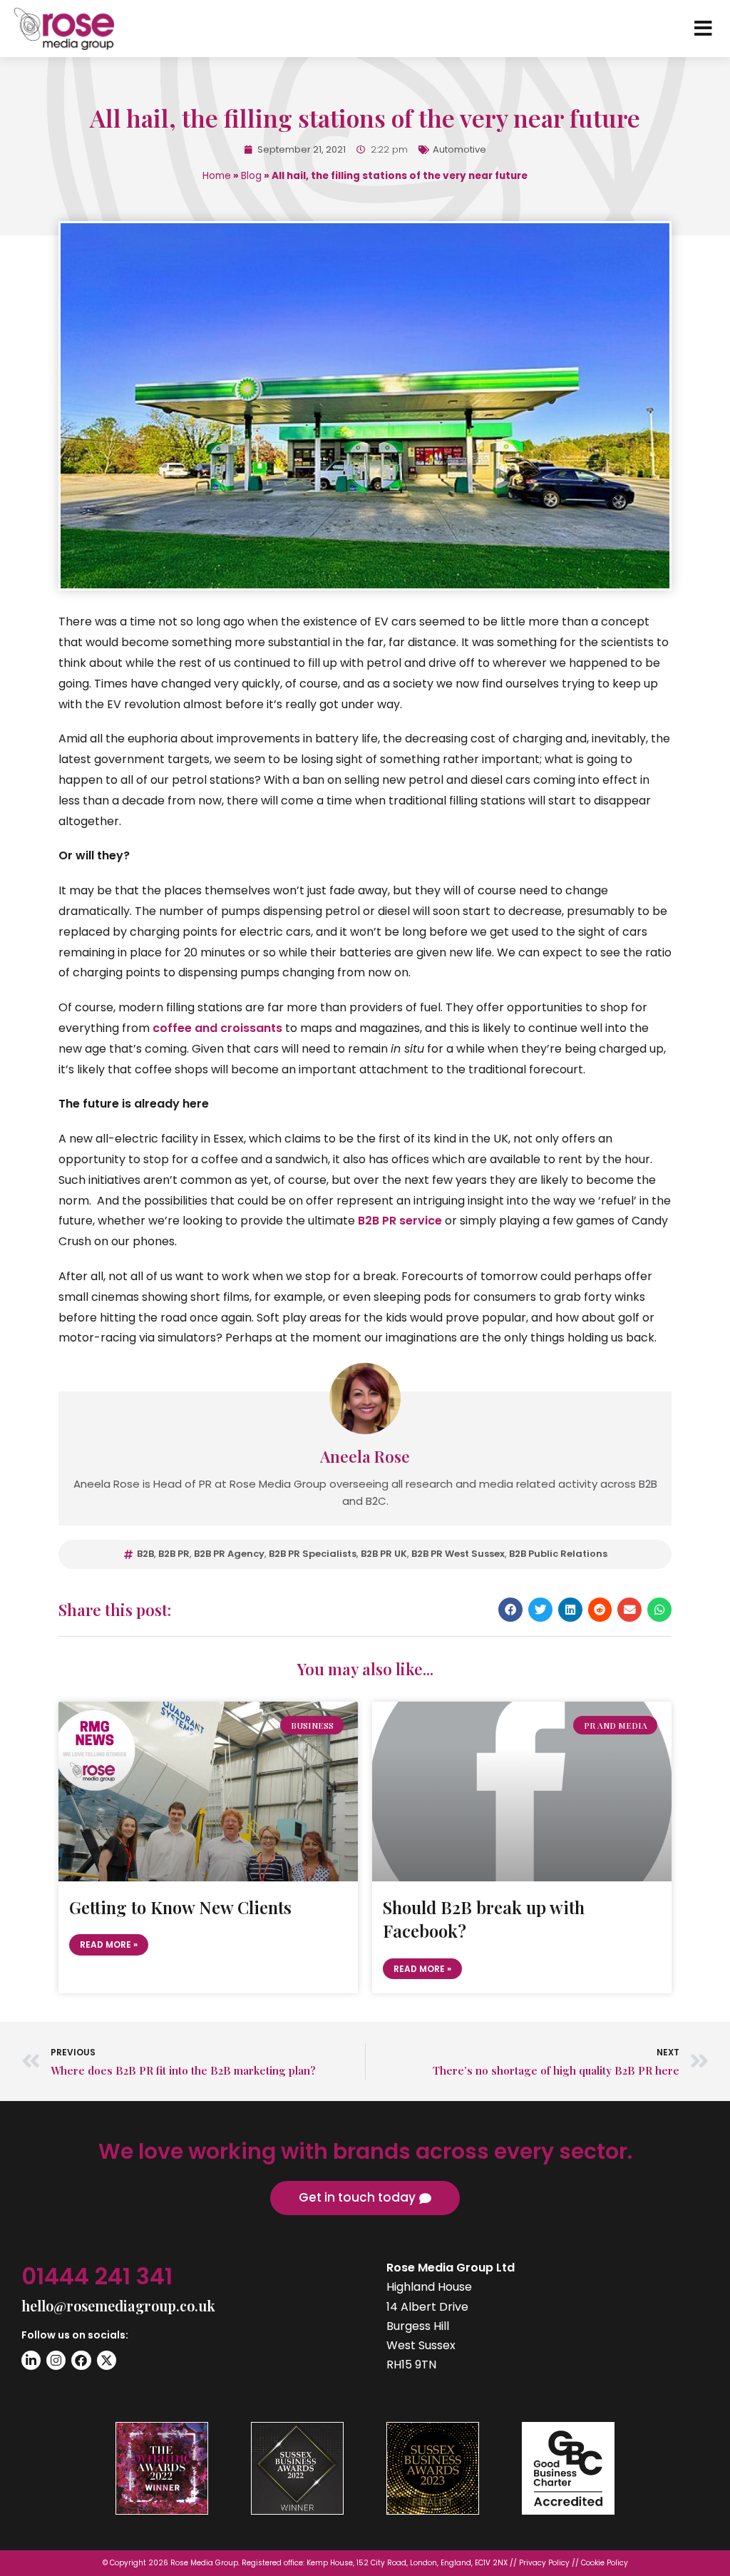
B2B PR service (400, 1221)
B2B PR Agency (229, 1554)
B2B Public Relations (558, 1554)
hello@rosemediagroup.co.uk (118, 2305)
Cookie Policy (605, 2563)
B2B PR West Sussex (458, 1554)
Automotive (459, 149)
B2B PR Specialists (313, 1554)
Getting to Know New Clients (180, 1907)
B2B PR (174, 1554)
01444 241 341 (97, 2276)
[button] (510, 1610)
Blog (251, 176)
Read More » (109, 1944)
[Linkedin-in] (31, 2360)
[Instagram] (56, 2360)
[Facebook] (81, 2360)
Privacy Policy (544, 2563)
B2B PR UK (384, 1554)
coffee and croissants (217, 1028)
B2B (145, 1554)
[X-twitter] (107, 2360)
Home (217, 176)
